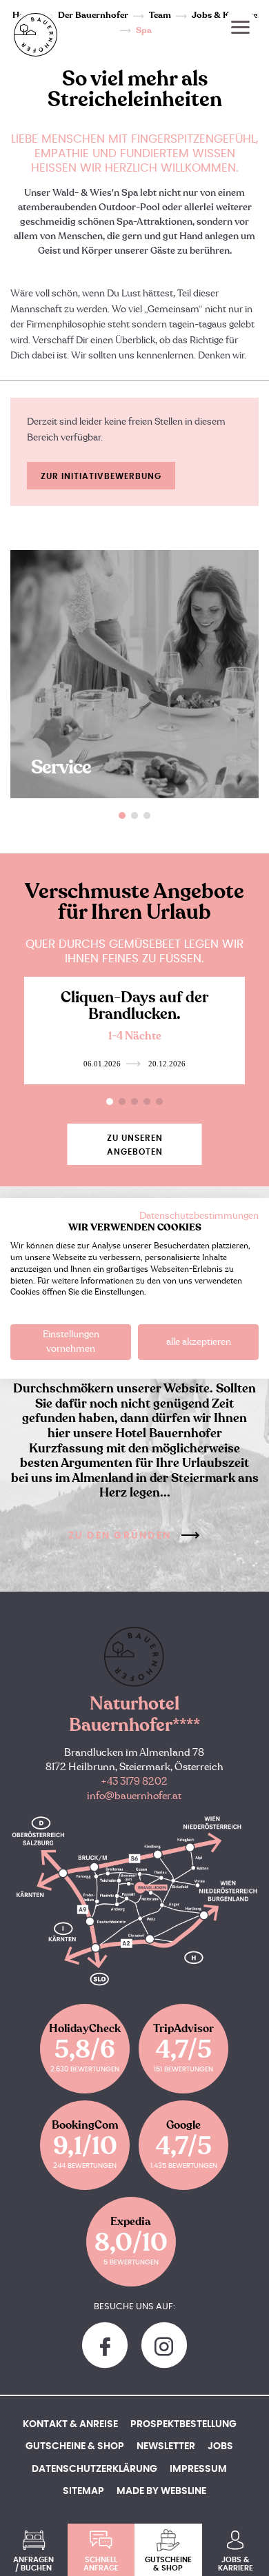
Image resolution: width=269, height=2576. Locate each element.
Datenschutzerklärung (94, 2469)
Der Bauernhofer (93, 15)
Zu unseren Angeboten (135, 1145)
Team (160, 15)
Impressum (198, 2469)
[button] (122, 815)
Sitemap (83, 2491)
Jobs (220, 2446)
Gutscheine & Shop (75, 2446)
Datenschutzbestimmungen (199, 1215)
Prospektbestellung (183, 2424)
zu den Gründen (120, 1536)
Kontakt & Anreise (70, 2424)
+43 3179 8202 (134, 1782)
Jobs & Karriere (225, 15)
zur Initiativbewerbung (101, 476)
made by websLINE (161, 2491)
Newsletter (166, 2446)
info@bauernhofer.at (134, 1796)
